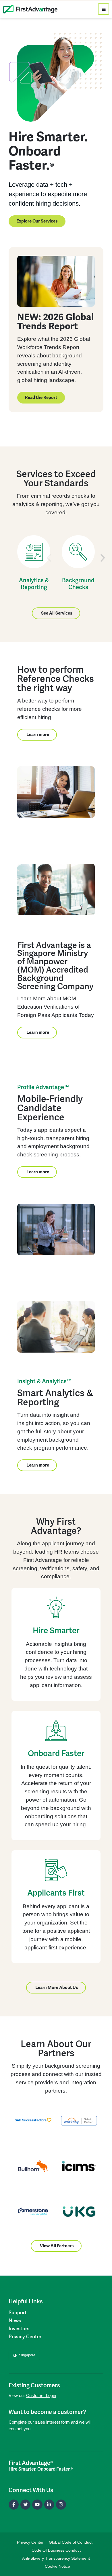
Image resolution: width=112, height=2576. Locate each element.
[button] (49, 558)
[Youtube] (37, 2505)
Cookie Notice (57, 2566)
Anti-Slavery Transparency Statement (56, 2558)
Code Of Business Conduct (56, 2550)
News (15, 2321)
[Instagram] (61, 2505)
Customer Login (41, 2395)
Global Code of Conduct (71, 2542)
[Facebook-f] (14, 2505)
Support (18, 2313)
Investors (19, 2329)
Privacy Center (25, 2337)
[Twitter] (25, 2505)
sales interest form (52, 2422)
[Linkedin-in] (49, 2505)
